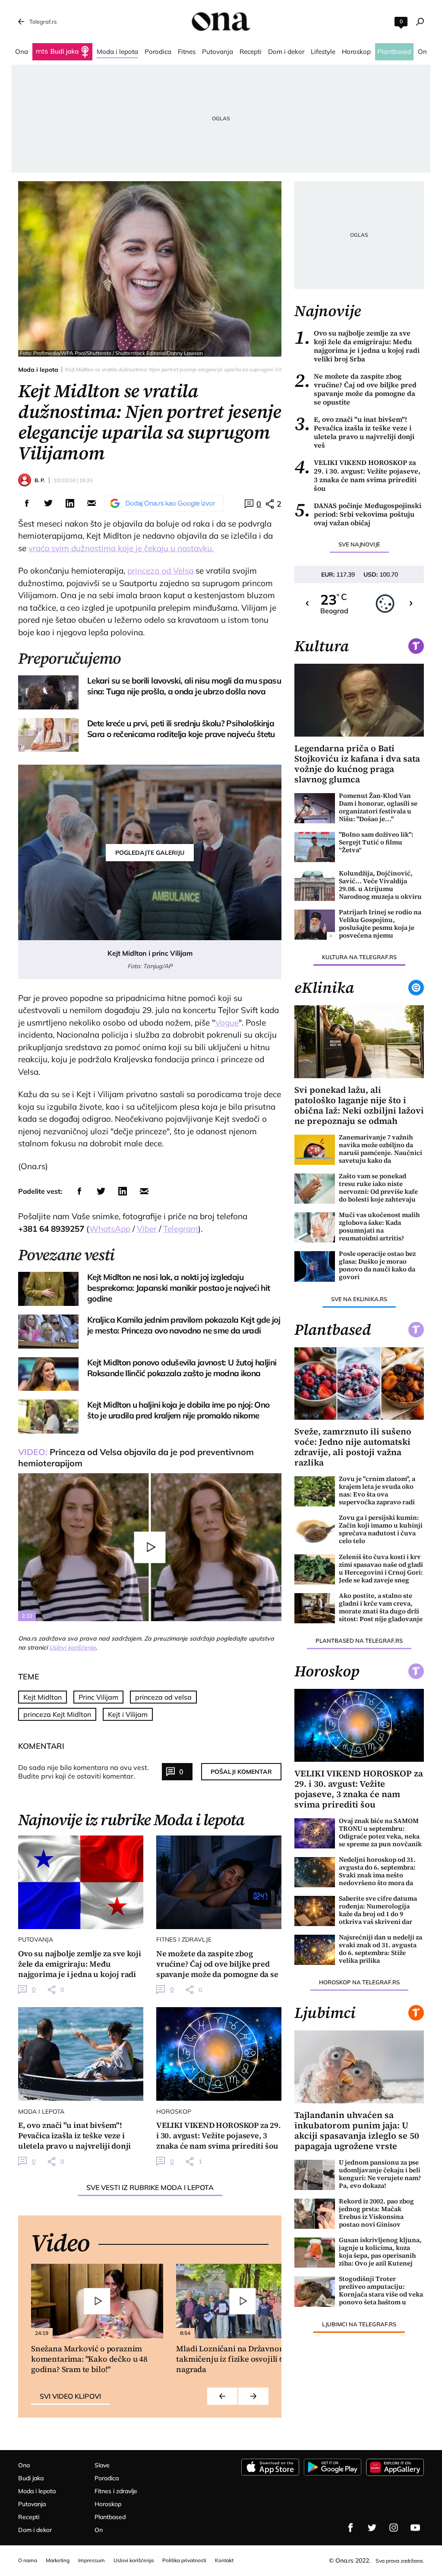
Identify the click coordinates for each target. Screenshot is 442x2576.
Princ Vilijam (98, 1697)
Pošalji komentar (241, 1772)
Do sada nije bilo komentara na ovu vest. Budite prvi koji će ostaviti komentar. (84, 1772)
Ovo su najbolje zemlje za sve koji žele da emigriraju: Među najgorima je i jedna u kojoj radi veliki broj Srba (357, 346)
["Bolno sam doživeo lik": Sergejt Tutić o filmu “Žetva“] (315, 847)
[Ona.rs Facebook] (350, 2528)
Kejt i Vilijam (128, 1714)
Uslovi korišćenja (73, 1647)
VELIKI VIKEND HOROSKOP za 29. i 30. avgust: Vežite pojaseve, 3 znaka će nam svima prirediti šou (357, 475)
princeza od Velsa (160, 571)
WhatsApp (110, 1229)
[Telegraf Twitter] (372, 2528)
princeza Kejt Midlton (57, 1714)
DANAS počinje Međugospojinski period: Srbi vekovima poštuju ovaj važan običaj (358, 514)
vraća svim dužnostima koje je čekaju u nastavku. (121, 548)
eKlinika (324, 988)
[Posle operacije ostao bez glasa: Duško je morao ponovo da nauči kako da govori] (315, 1266)
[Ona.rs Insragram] (394, 2528)
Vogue (227, 1023)
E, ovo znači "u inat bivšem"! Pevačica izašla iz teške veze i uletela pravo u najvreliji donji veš (354, 432)
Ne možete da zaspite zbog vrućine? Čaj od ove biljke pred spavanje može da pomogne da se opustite (355, 389)
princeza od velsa (163, 1697)
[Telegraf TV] (415, 2528)
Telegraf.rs (43, 22)
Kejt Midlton (43, 1697)
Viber (147, 1229)
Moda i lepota (38, 370)
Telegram (181, 1229)
